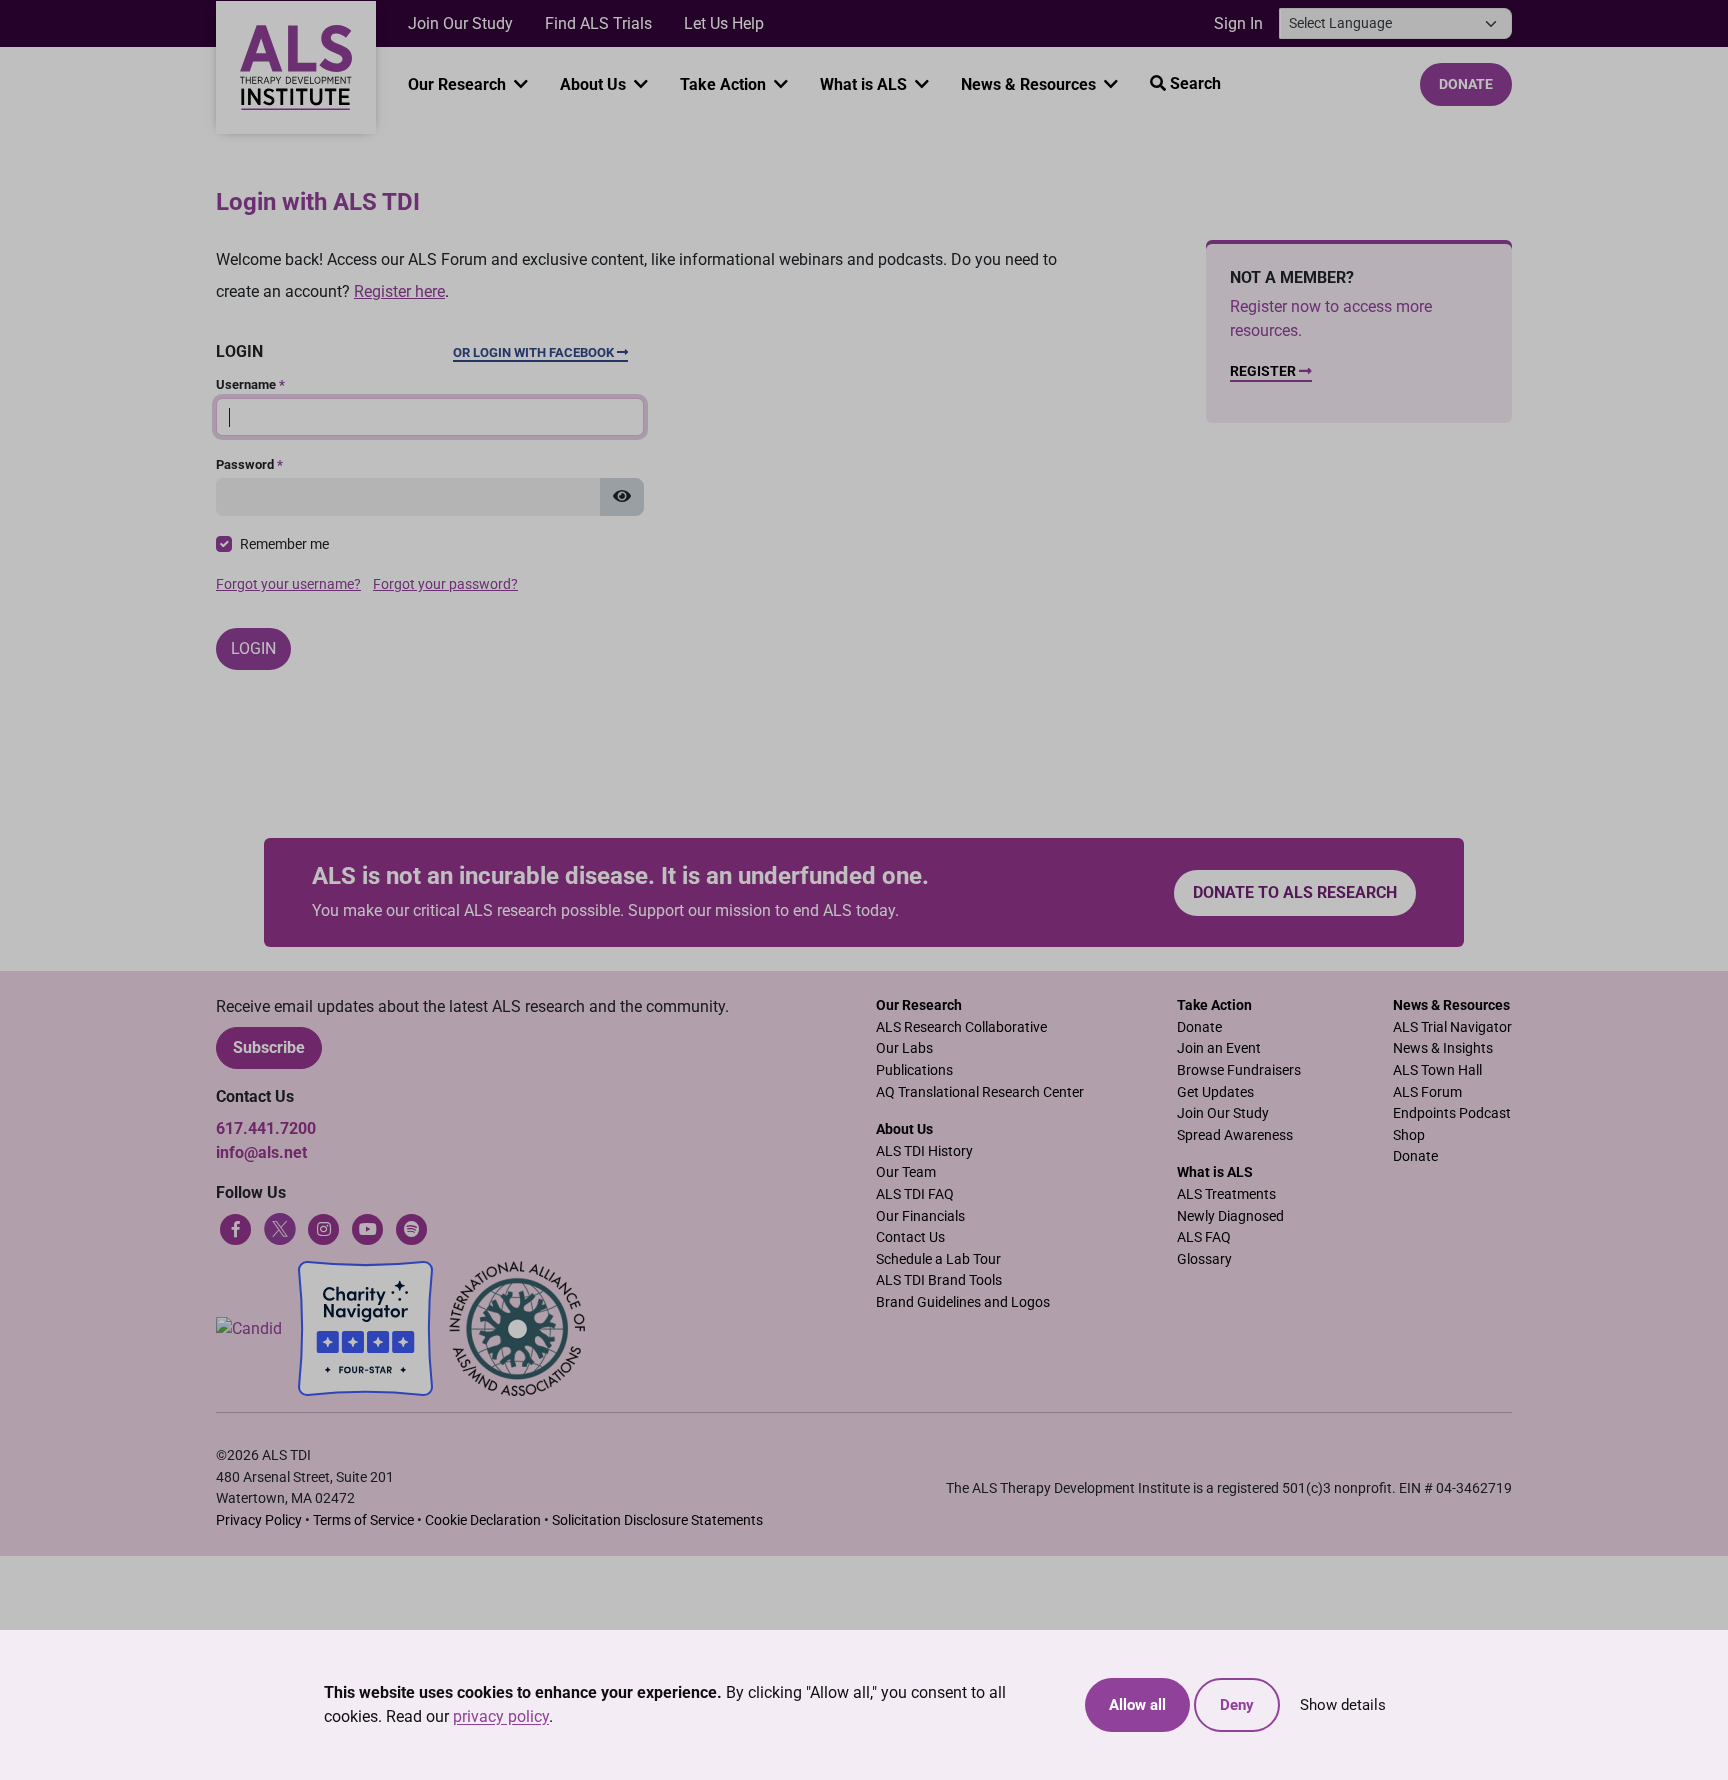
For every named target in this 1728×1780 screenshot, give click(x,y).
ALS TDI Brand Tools (939, 1280)
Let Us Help (724, 23)
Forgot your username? (288, 584)
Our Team (906, 1172)
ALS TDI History (924, 1151)
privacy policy (501, 1716)
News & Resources (1030, 84)
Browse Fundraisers (1239, 1070)
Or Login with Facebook (535, 352)
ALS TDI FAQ (915, 1194)
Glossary (1204, 1259)
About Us (595, 84)
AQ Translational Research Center (980, 1092)
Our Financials (920, 1216)
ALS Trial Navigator (1452, 1027)
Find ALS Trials (598, 23)
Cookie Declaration (483, 1520)
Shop (1409, 1135)
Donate (1466, 84)
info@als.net (261, 1152)
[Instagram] (324, 1227)
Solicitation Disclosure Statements (657, 1520)
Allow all (1137, 1705)
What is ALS (865, 84)
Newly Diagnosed (1230, 1216)
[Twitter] (280, 1227)
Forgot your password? (445, 584)
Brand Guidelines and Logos (963, 1302)
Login (253, 648)
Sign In (1238, 23)
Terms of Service (363, 1520)
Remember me (284, 544)
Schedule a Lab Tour (938, 1259)
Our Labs (904, 1048)
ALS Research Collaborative (961, 1027)
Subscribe (269, 1047)
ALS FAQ (1204, 1237)
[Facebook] (236, 1227)
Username (250, 384)
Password (249, 464)
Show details (1343, 1705)
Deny (1237, 1705)
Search (1193, 83)
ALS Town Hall (1437, 1070)
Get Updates (1215, 1092)
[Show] (622, 497)
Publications (914, 1070)
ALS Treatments (1226, 1194)
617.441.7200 (266, 1128)
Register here (399, 291)
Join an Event (1219, 1048)
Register (1264, 371)
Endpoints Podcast (1452, 1113)
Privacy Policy (259, 1520)
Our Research (459, 84)
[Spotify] (412, 1227)
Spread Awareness (1235, 1135)
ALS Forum (1427, 1092)
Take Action (725, 84)
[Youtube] (368, 1227)
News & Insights (1443, 1048)
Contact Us (910, 1237)
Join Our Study (460, 23)
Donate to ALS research (1295, 892)
